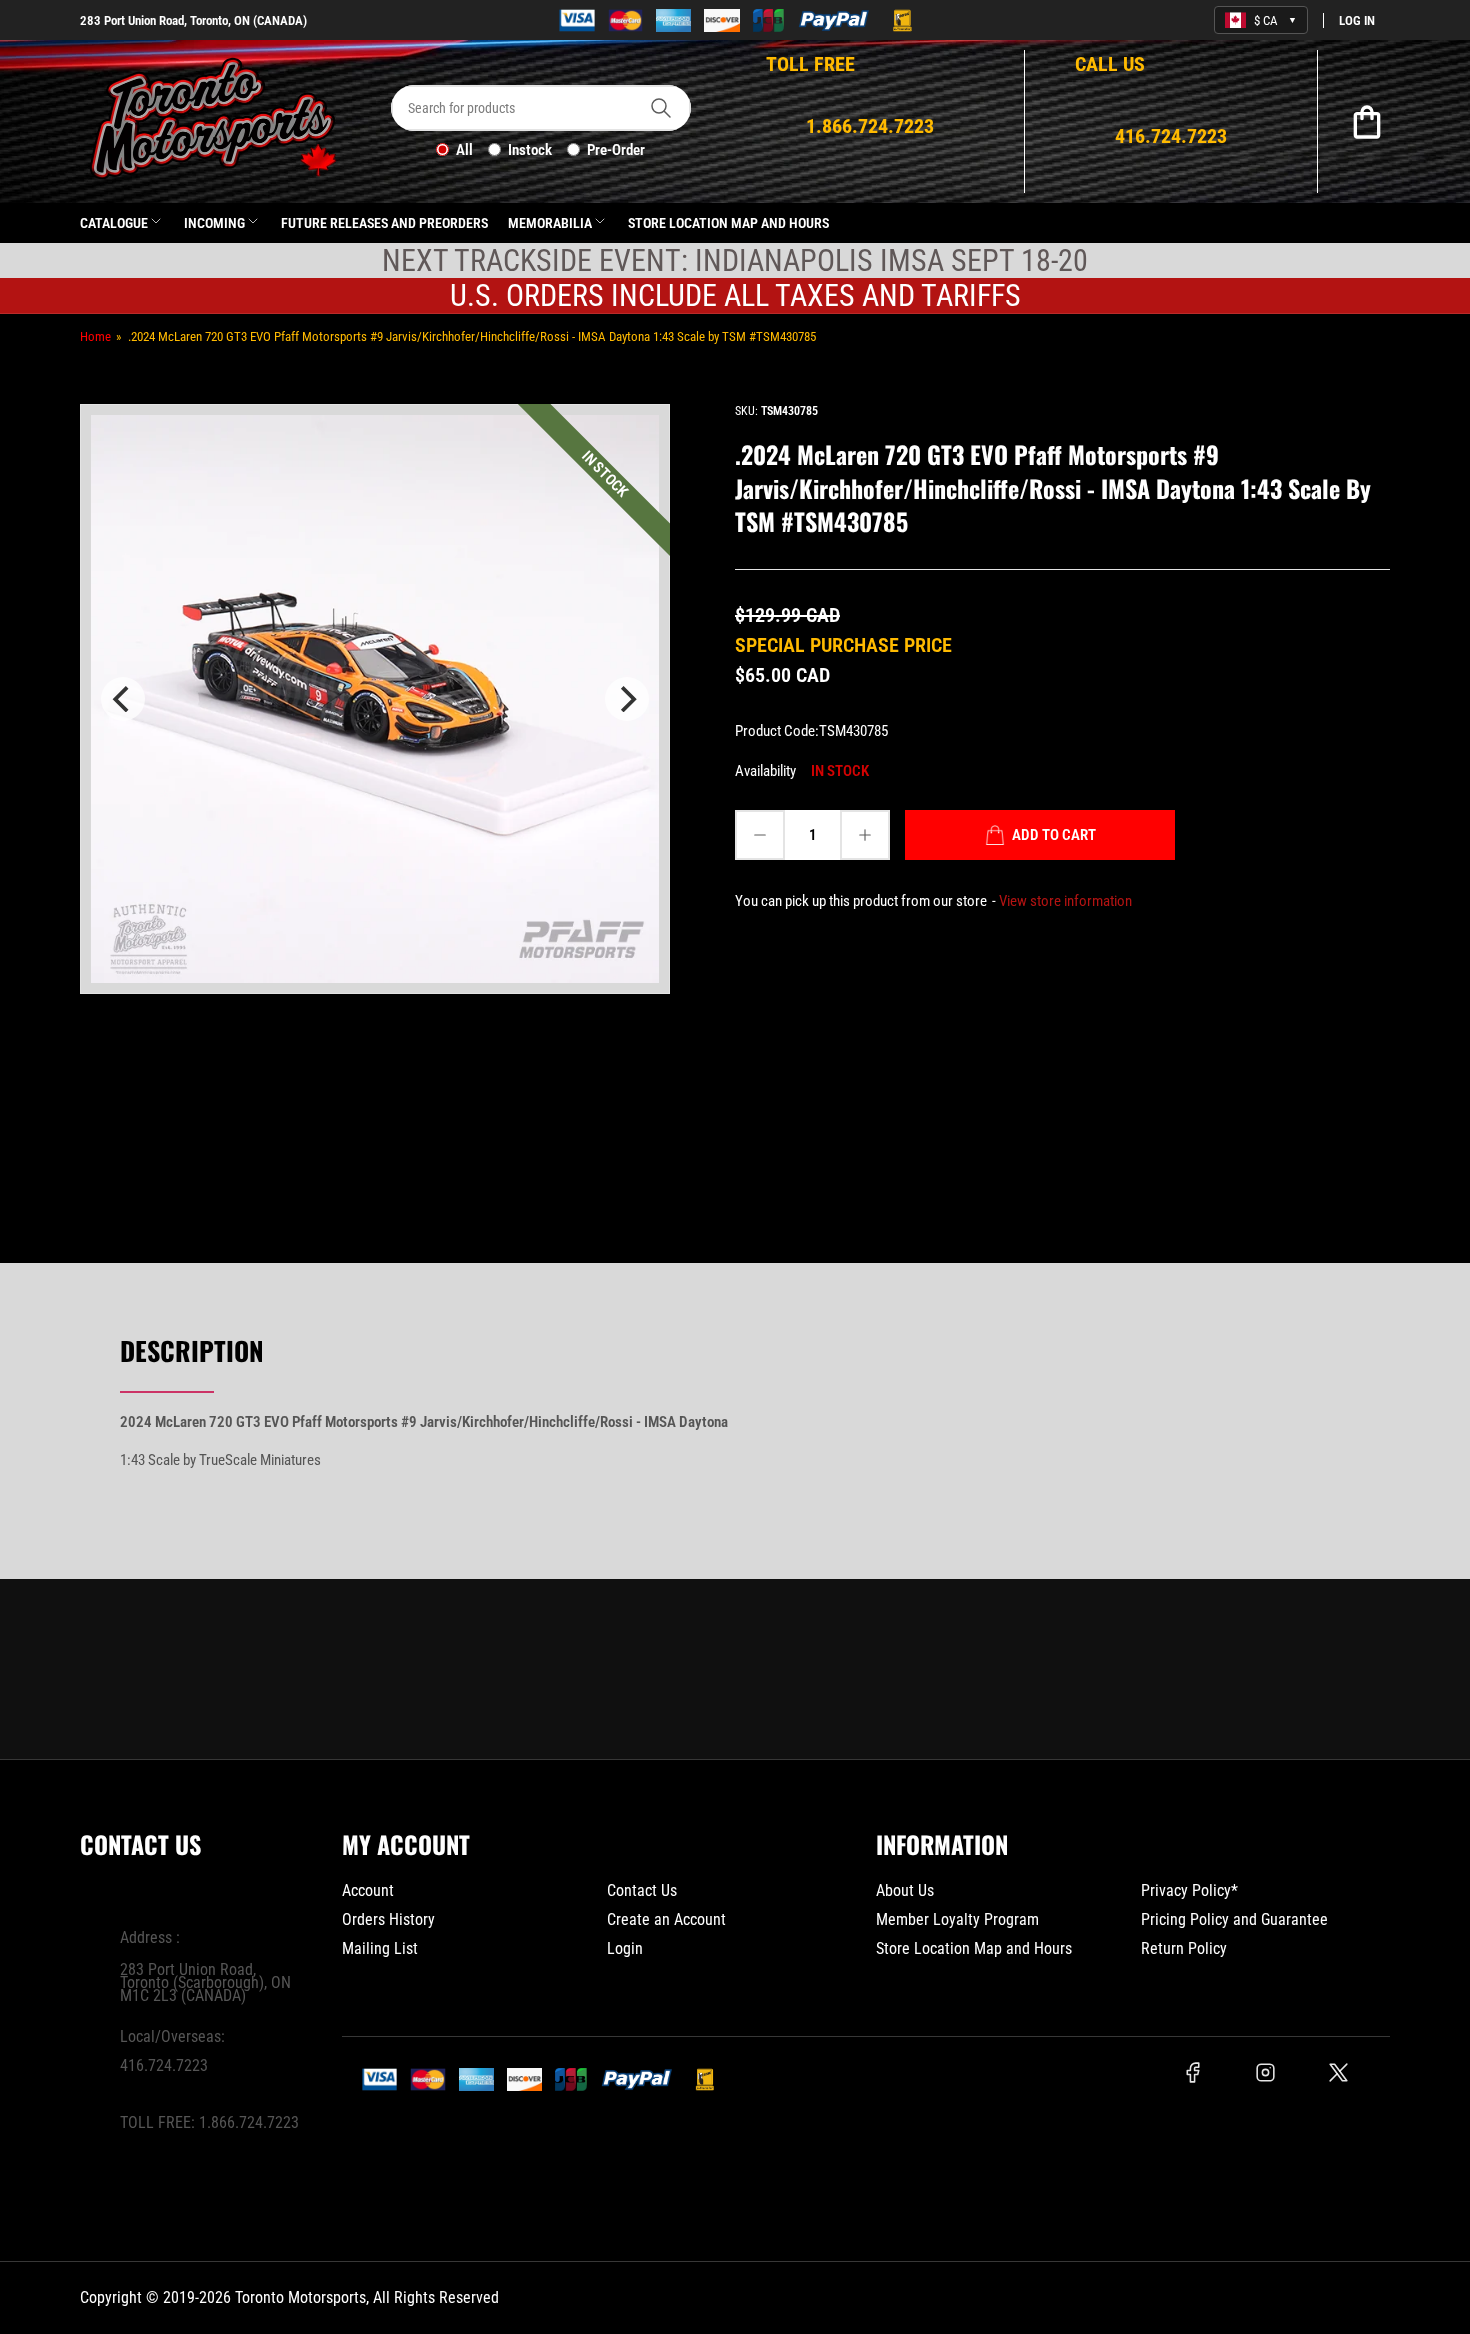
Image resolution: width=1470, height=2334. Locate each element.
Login (625, 1948)
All (464, 150)
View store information (1065, 901)
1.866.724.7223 (249, 2122)
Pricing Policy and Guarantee (1234, 1919)
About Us (905, 1890)
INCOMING (214, 223)
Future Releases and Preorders (384, 223)
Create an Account (666, 1919)
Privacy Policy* (1189, 1890)
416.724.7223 (164, 2065)
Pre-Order (616, 150)
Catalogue (114, 223)
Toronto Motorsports (300, 2297)
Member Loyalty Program (957, 1919)
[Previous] (123, 699)
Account (368, 1890)
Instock (530, 150)
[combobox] (541, 108)
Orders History (388, 1919)
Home (95, 336)
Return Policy (1184, 1948)
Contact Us (642, 1890)
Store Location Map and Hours (728, 223)
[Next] (627, 699)
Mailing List (380, 1948)
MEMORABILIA (550, 223)
